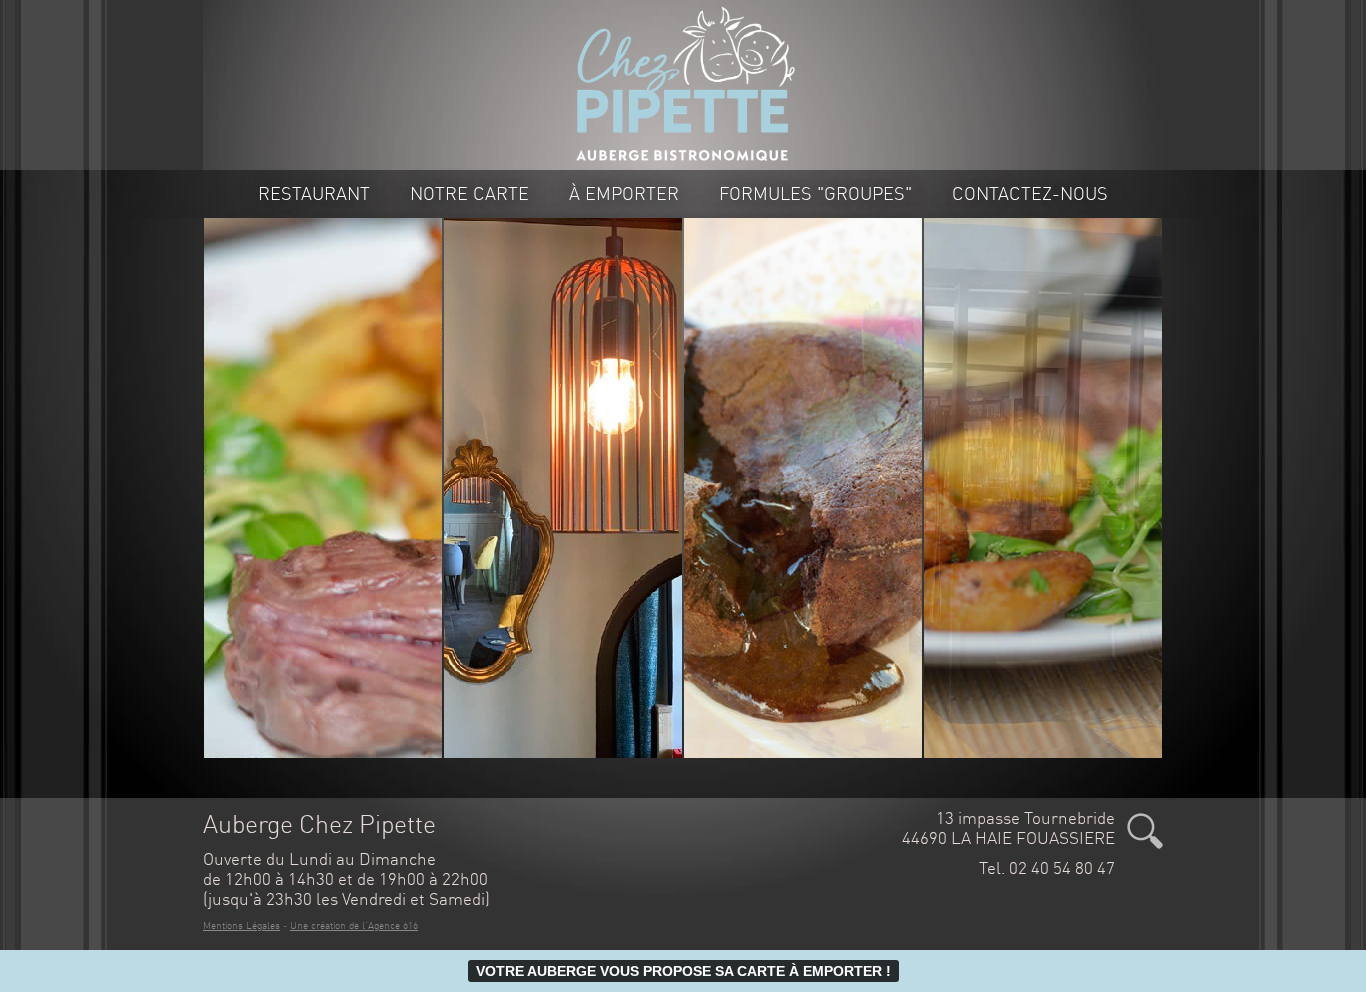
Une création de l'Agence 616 (354, 925)
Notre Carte (469, 193)
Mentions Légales (241, 925)
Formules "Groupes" (815, 193)
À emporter (624, 193)
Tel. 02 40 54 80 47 (1047, 868)
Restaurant (314, 193)
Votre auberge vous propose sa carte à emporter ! (683, 971)
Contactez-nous (1030, 193)
